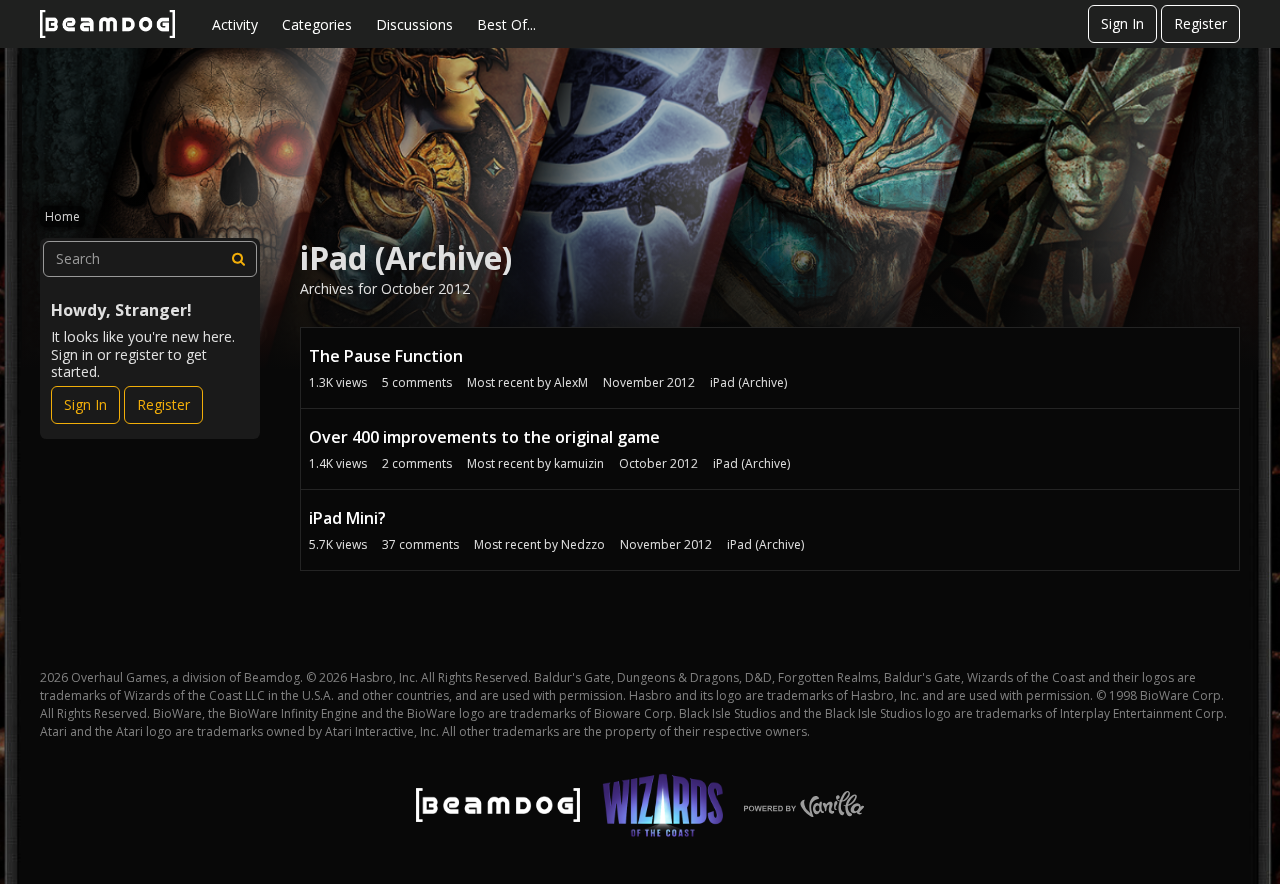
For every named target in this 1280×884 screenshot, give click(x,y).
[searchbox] (150, 259)
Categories (317, 24)
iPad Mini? (347, 518)
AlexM (571, 382)
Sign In (1122, 23)
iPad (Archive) (747, 382)
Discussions (414, 24)
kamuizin (579, 463)
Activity (235, 24)
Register (1200, 23)
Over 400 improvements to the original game (484, 437)
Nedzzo (583, 544)
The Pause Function (386, 356)
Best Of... (506, 24)
